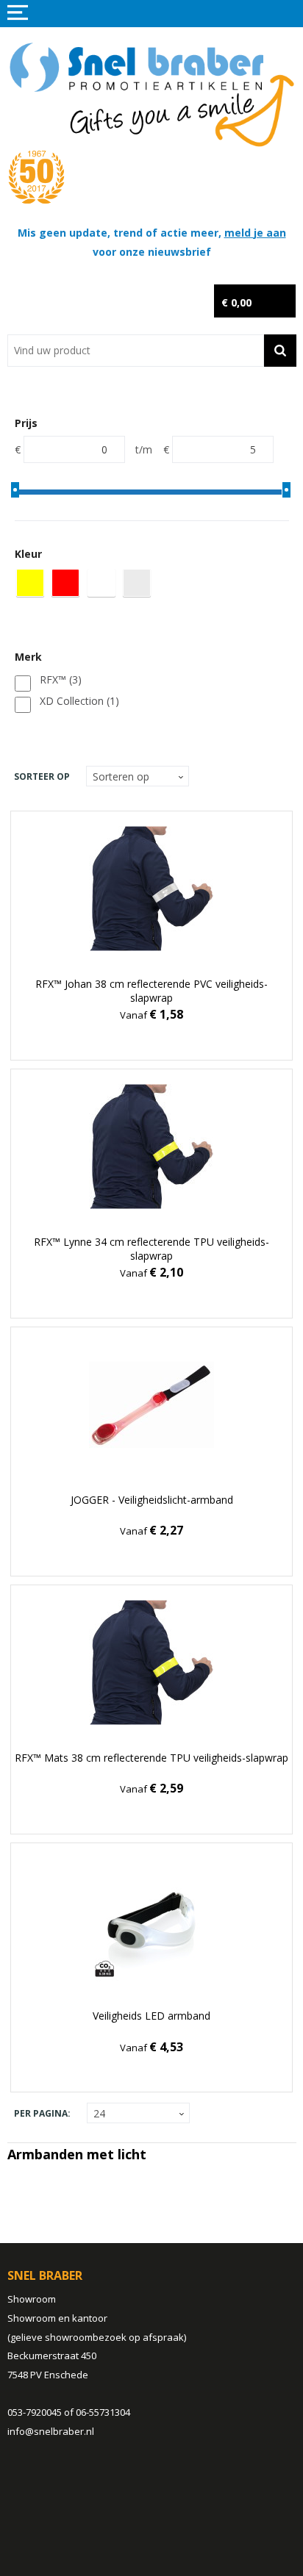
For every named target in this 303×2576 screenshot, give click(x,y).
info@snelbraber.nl (51, 2431)
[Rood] (65, 583)
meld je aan (255, 233)
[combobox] (136, 351)
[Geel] (30, 583)
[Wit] (101, 583)
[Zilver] (137, 583)
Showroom (32, 2299)
